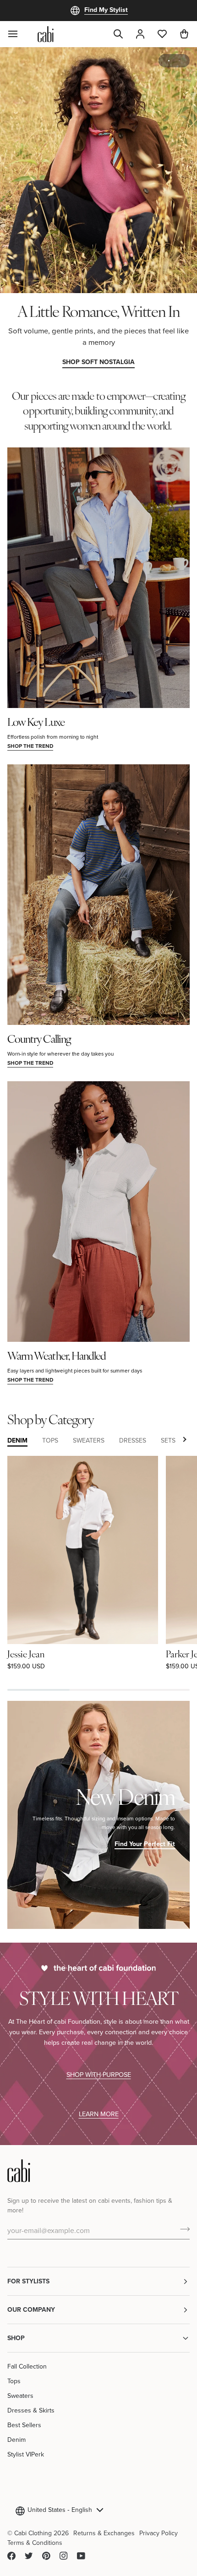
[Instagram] (64, 2556)
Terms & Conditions (35, 2543)
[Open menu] (18, 34)
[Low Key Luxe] (98, 578)
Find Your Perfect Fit (145, 1844)
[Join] (182, 2229)
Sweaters (20, 2396)
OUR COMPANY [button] (31, 2309)
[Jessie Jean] (83, 1550)
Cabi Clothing (33, 2533)
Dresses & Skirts (31, 2410)
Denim (16, 2440)
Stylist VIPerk (26, 2454)
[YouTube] (81, 2556)
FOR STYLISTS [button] (28, 2281)
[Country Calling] (98, 895)
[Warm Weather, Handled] (98, 1212)
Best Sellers (24, 2425)
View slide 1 (169, 61)
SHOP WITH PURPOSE (99, 2074)
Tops (14, 2381)
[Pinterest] (46, 2556)
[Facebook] (11, 2556)
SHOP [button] (16, 2338)
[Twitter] (29, 2556)
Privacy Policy (159, 2533)
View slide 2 (179, 61)
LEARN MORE (99, 2114)
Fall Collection (27, 2366)
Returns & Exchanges (104, 2533)
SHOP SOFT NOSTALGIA (98, 362)
